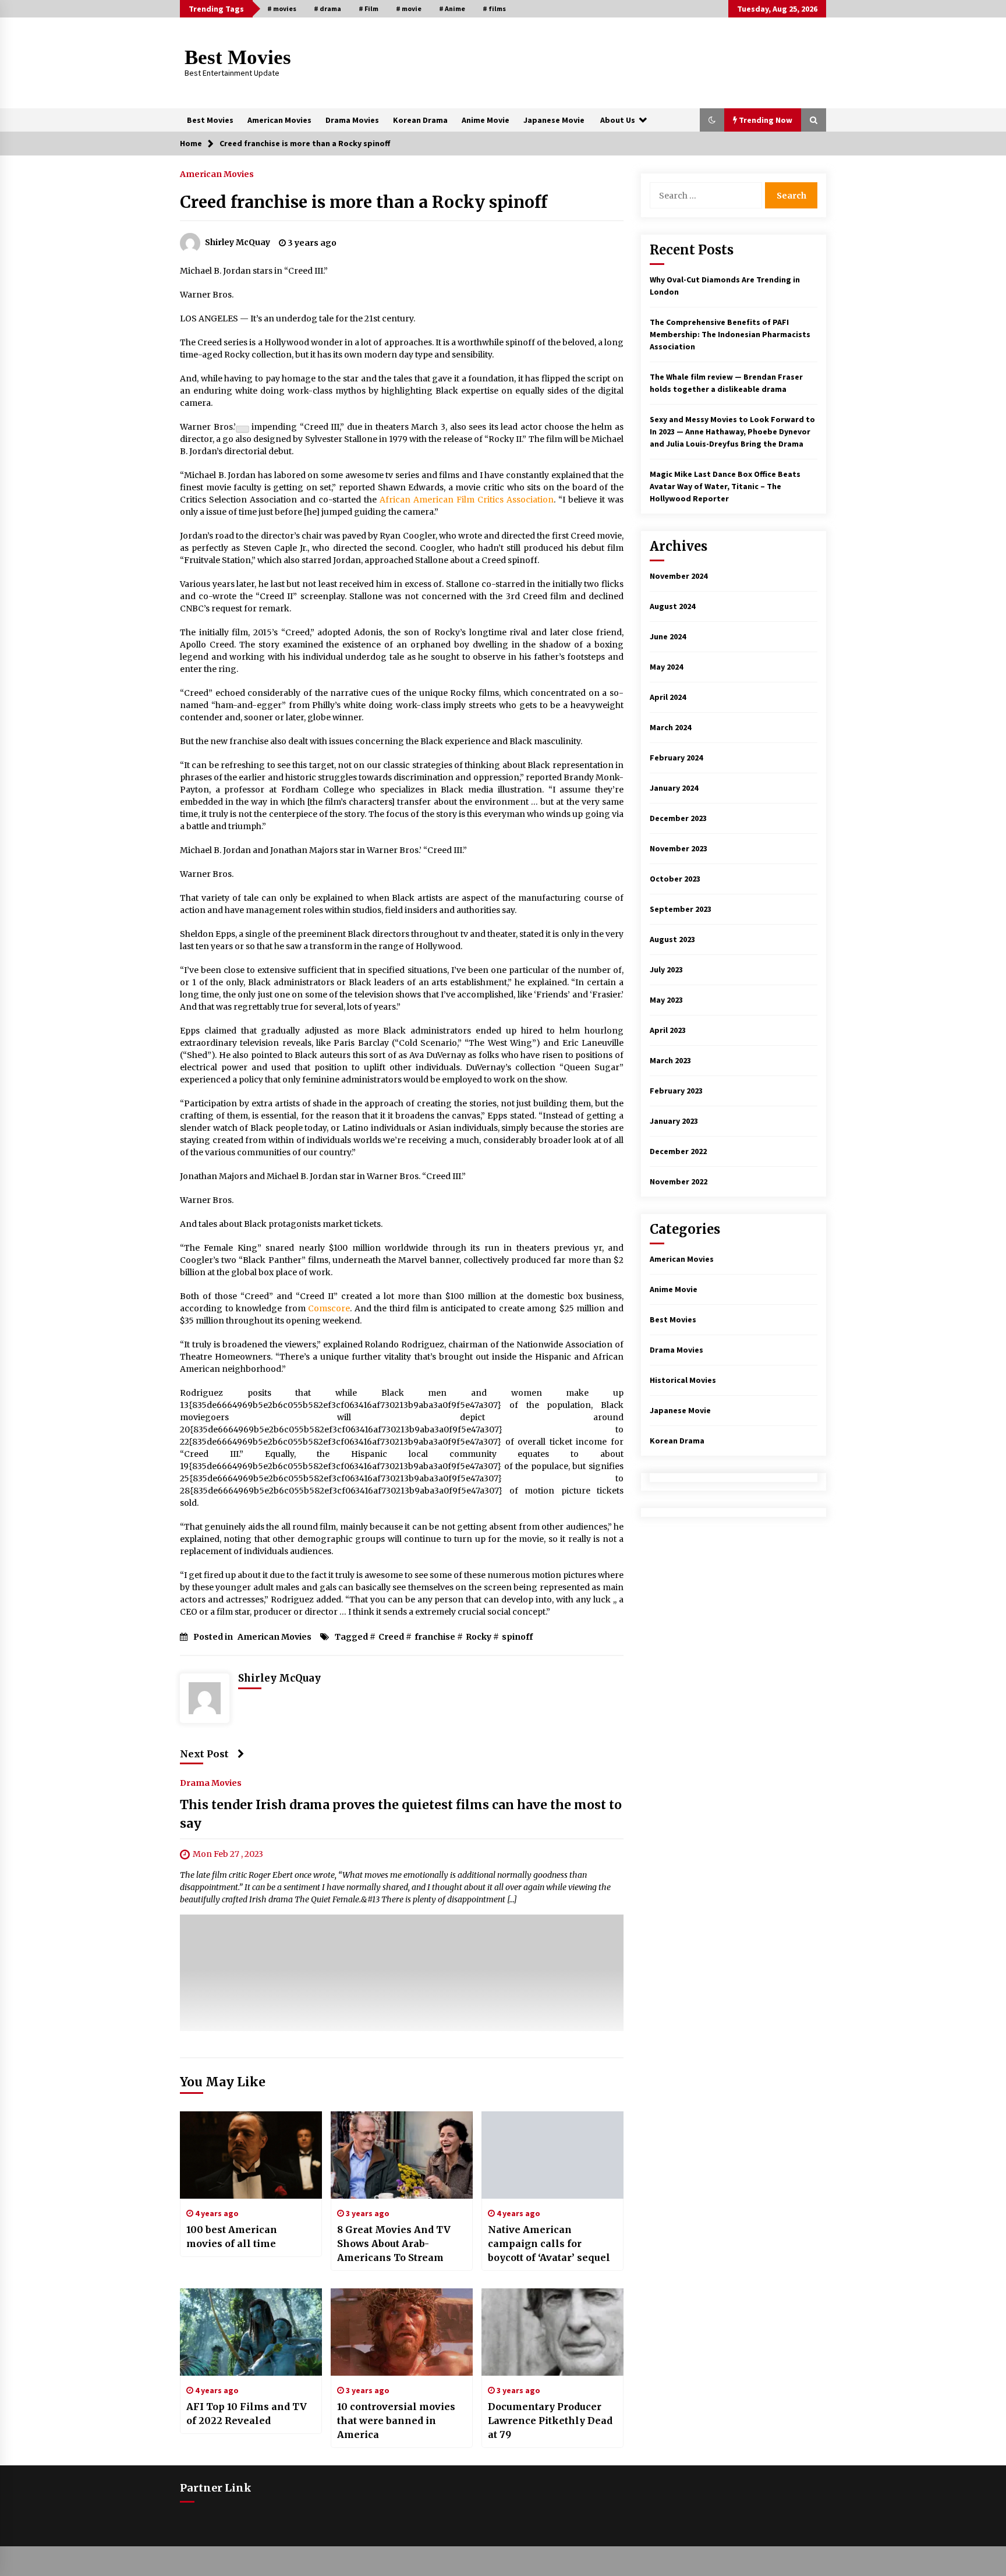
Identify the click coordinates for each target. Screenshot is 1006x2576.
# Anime (452, 8)
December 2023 (678, 818)
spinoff (517, 1637)
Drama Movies (352, 120)
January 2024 (674, 788)
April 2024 (668, 697)
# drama (327, 8)
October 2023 (675, 879)
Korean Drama (420, 120)
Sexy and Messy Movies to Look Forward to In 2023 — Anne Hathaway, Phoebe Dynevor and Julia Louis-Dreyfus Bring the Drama (732, 431)
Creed (391, 1637)
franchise (435, 1637)
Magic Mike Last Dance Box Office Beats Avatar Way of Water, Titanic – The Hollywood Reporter (725, 486)
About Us (618, 120)
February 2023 (676, 1091)
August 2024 (672, 606)
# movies (282, 8)
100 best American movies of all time (232, 2237)
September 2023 (681, 909)
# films (494, 8)
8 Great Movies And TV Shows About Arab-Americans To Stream (394, 2244)
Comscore (329, 1308)
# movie (409, 8)
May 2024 (666, 667)
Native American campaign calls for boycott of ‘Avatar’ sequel (549, 2244)
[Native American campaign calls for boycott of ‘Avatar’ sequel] (552, 2155)
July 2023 (666, 969)
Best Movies (238, 57)
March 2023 (670, 1060)
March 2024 (670, 727)
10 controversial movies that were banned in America (396, 2421)
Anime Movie (486, 120)
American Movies (279, 120)
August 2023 (672, 939)
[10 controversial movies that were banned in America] (402, 2332)
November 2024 (679, 576)
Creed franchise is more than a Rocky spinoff (364, 202)
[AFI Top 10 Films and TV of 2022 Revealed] (251, 2332)
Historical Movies (683, 1380)
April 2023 (668, 1030)
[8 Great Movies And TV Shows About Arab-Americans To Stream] (402, 2155)
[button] (712, 120)
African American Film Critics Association (467, 500)
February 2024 (676, 758)
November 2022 (679, 1181)
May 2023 (666, 1000)
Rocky (479, 1637)
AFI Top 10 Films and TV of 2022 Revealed (247, 2414)
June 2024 (668, 636)
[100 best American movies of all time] (251, 2155)
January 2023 (674, 1121)
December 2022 (678, 1151)
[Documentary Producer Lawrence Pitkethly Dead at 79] (552, 2332)
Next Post (204, 1754)
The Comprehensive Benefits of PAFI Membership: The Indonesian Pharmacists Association (730, 334)
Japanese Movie (554, 120)
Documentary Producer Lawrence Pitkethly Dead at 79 (550, 2421)
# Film (369, 8)
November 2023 (679, 848)
